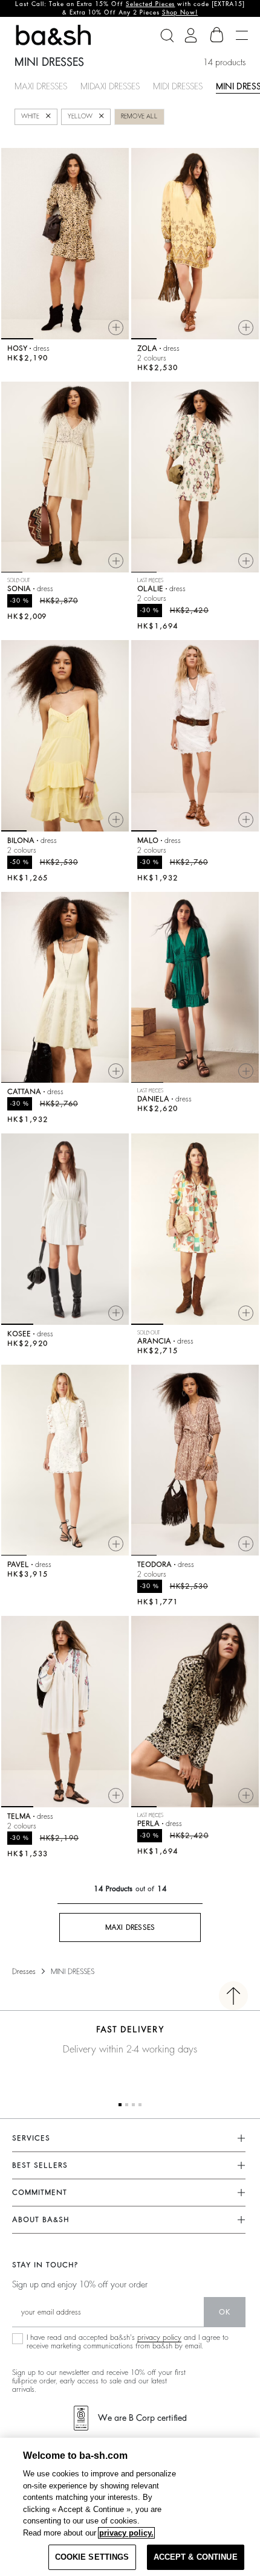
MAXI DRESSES (41, 86)
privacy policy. (126, 2533)
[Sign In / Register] (191, 35)
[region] (130, 2507)
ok (225, 2312)
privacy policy (159, 2337)
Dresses (24, 1972)
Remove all (139, 117)
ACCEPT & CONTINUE (196, 2557)
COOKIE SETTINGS (92, 2557)
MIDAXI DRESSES (110, 86)
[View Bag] (217, 35)
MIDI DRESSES (178, 86)
